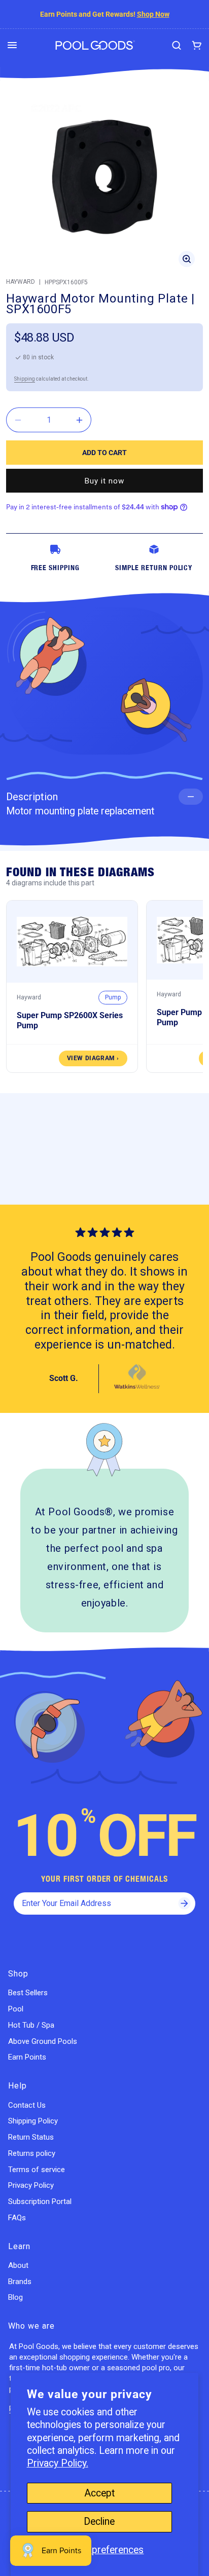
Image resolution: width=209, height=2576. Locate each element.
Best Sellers (28, 1993)
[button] (12, 45)
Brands (20, 2282)
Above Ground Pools (43, 2041)
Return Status (31, 2137)
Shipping (25, 379)
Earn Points (27, 2057)
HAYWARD (21, 282)
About (18, 2265)
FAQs (17, 2218)
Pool (16, 2009)
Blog (15, 2297)
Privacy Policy (31, 2185)
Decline (99, 2522)
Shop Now (153, 14)
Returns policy (32, 2153)
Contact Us (27, 2105)
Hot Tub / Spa (31, 2025)
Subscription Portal (40, 2201)
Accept (99, 2493)
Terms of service (37, 2170)
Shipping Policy (33, 2121)
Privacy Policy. (58, 2463)
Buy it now (104, 481)
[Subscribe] (184, 1903)
